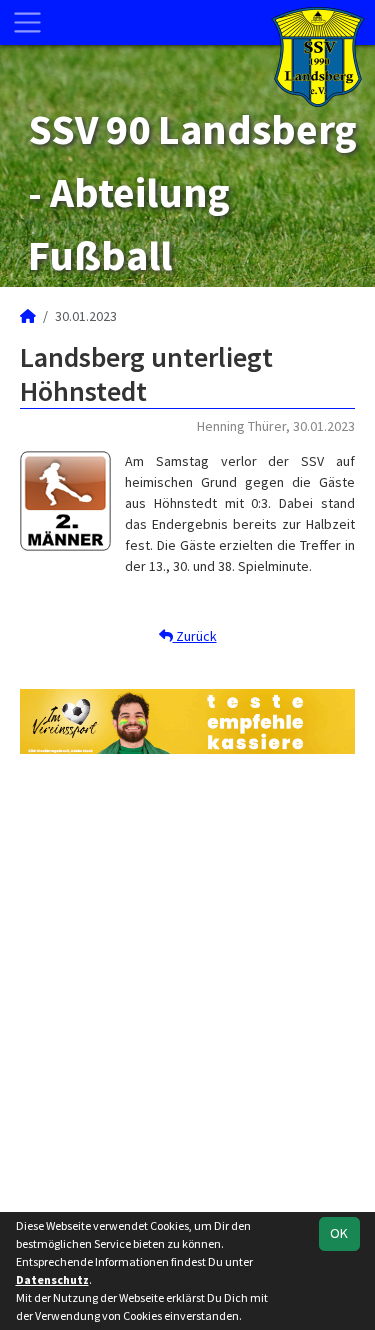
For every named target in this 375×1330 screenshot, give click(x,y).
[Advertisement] (187, 983)
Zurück (195, 636)
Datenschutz (52, 1279)
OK (339, 1233)
